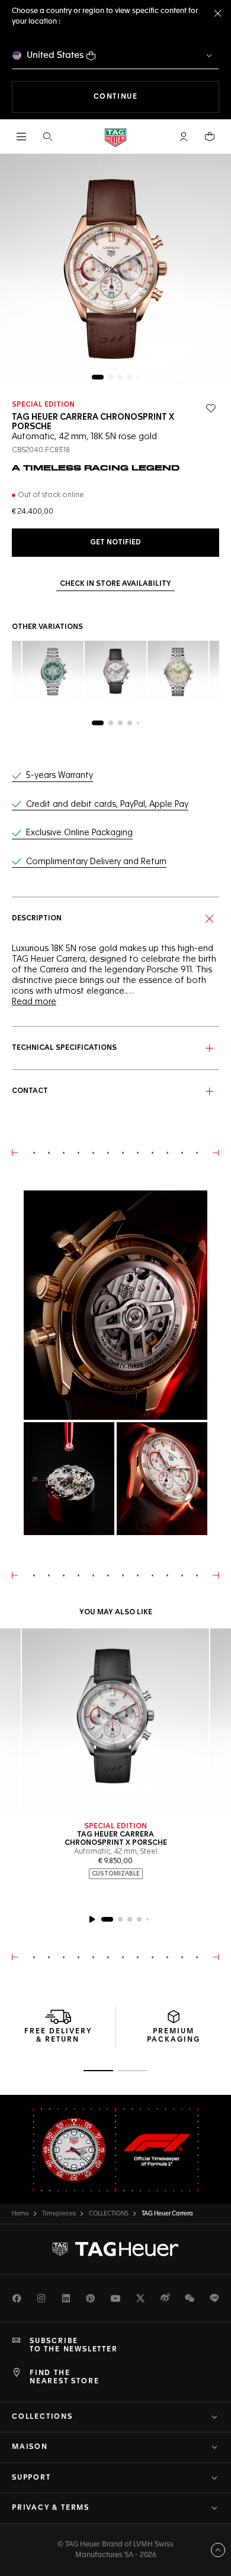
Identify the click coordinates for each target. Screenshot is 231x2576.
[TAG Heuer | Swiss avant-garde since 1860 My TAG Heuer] (115, 2249)
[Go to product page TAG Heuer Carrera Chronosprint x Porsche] (115, 1722)
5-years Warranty (60, 776)
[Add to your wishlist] (211, 408)
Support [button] (31, 2478)
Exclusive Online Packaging (79, 833)
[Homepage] (115, 137)
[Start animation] (92, 1919)
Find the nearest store (64, 2377)
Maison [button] (30, 2447)
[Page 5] (138, 377)
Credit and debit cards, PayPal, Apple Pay (107, 804)
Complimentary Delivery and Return (96, 862)
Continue (156, 97)
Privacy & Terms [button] (51, 2508)
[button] (184, 137)
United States (55, 55)
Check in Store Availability (115, 584)
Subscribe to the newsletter (74, 2345)
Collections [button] (42, 2417)
